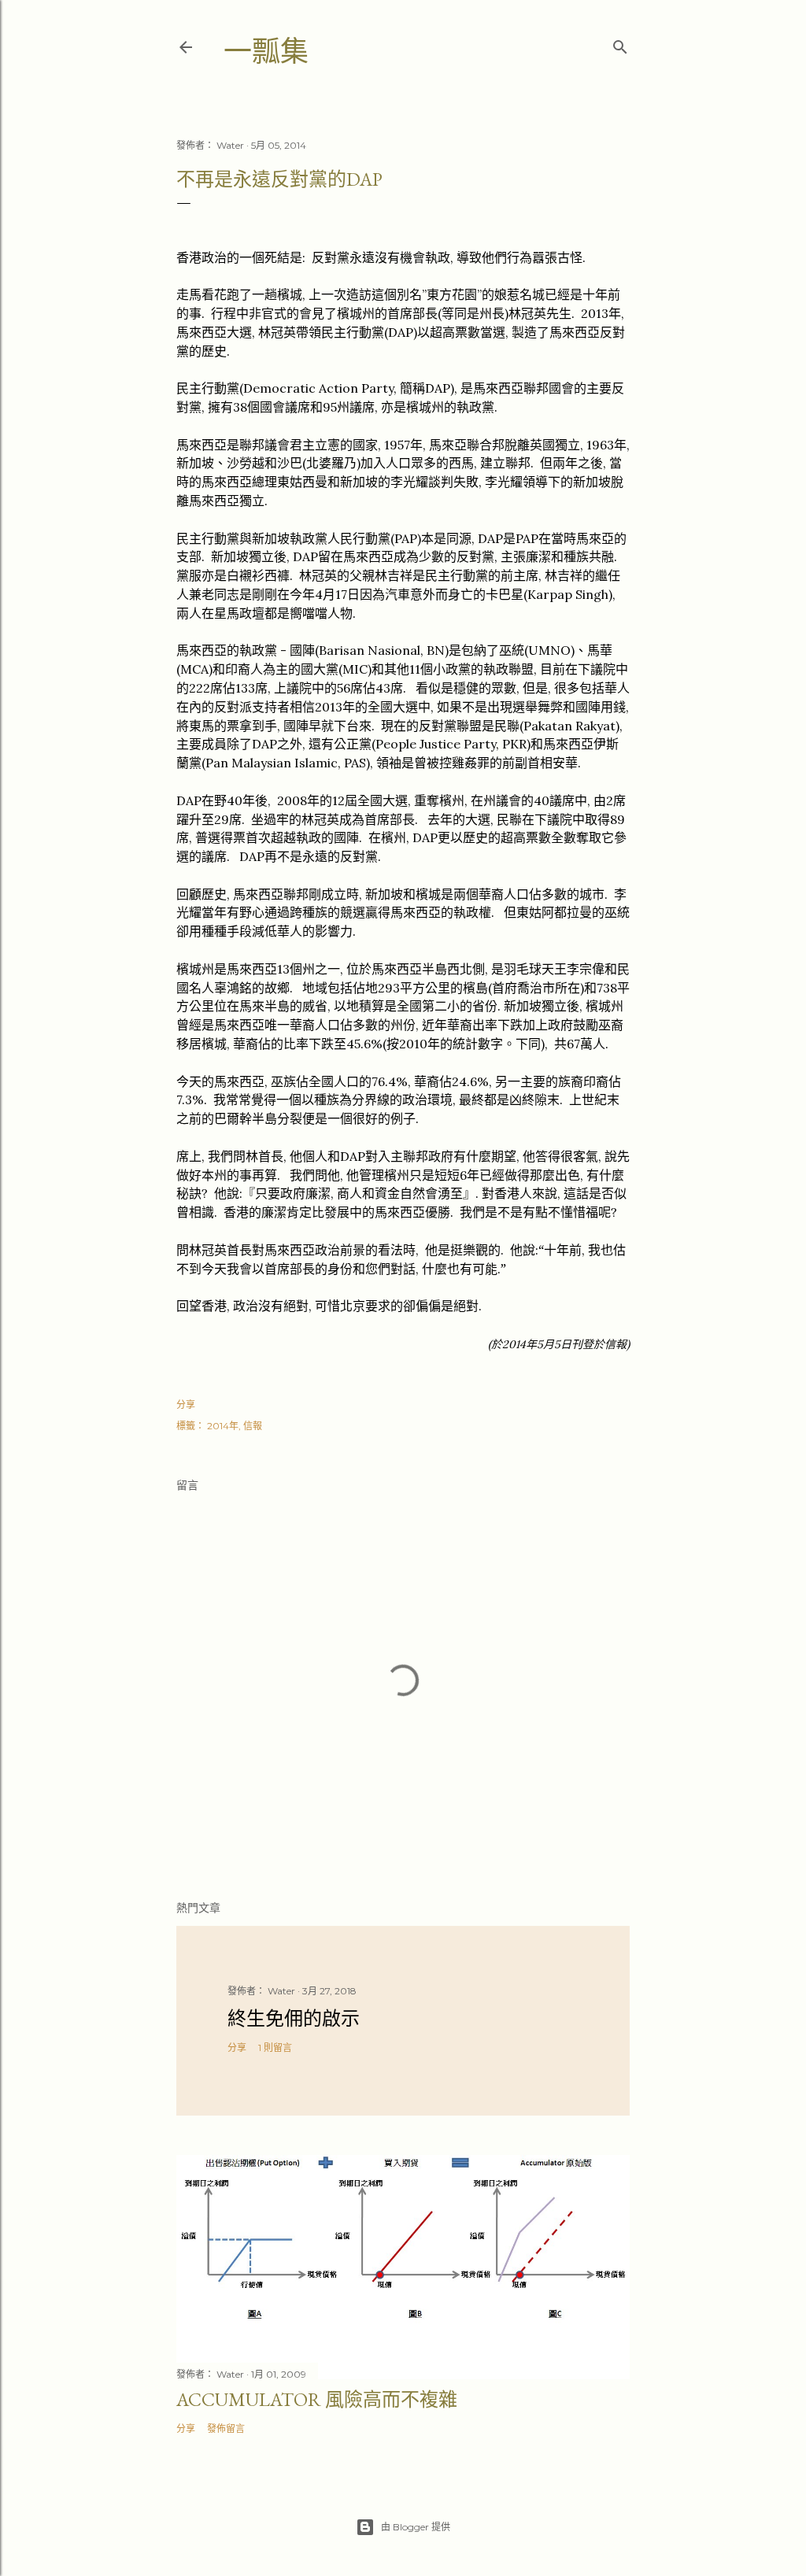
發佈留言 (226, 2428)
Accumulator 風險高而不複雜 (317, 2399)
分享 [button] (186, 1404)
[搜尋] (620, 44)
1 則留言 (275, 2047)
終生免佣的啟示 (294, 2018)
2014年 (223, 1426)
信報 (253, 1426)
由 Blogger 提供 (416, 2527)
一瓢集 (266, 52)
